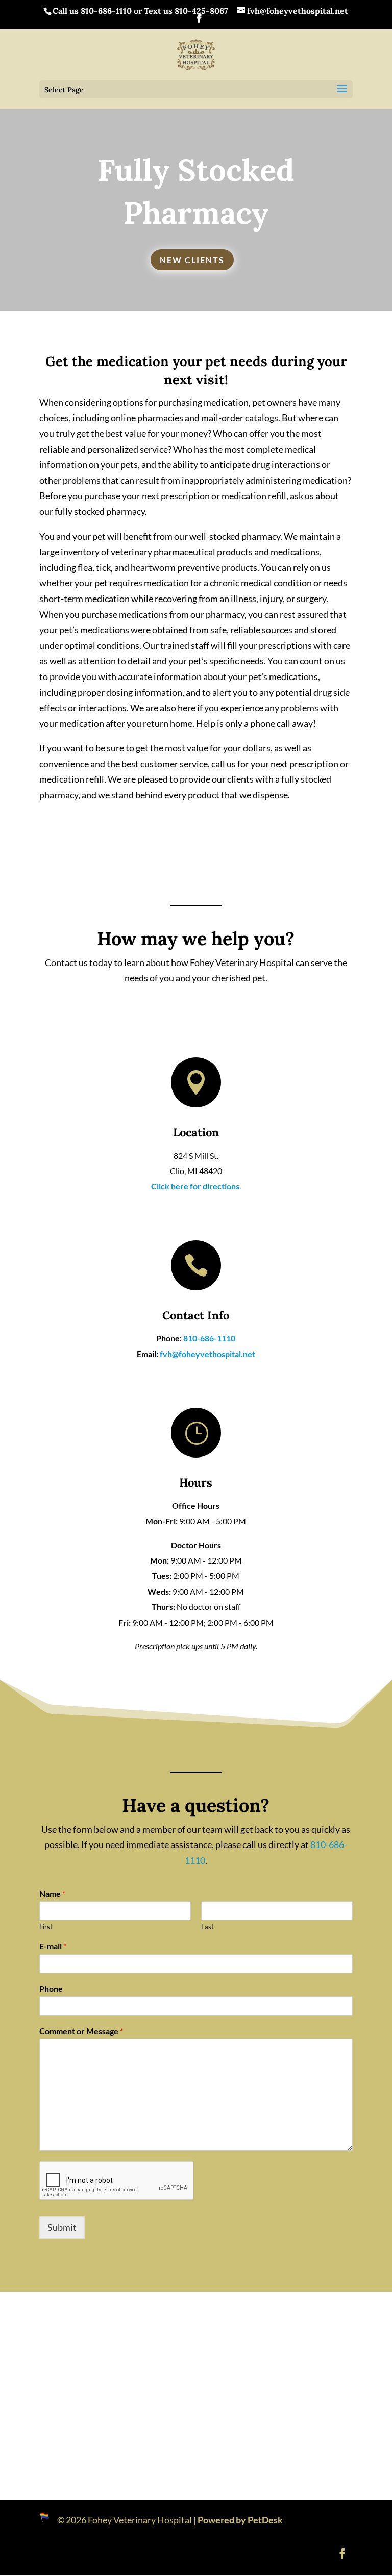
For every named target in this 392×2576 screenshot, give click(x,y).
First (46, 1927)
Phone (51, 1988)
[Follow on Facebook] (342, 2554)
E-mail (53, 1946)
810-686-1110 (209, 1338)
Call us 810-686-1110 (92, 11)
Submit (62, 2227)
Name (52, 1894)
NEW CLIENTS (192, 260)
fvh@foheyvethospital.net (207, 1354)
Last (207, 1927)
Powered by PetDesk (240, 2520)
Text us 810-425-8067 (186, 11)
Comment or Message (81, 2031)
